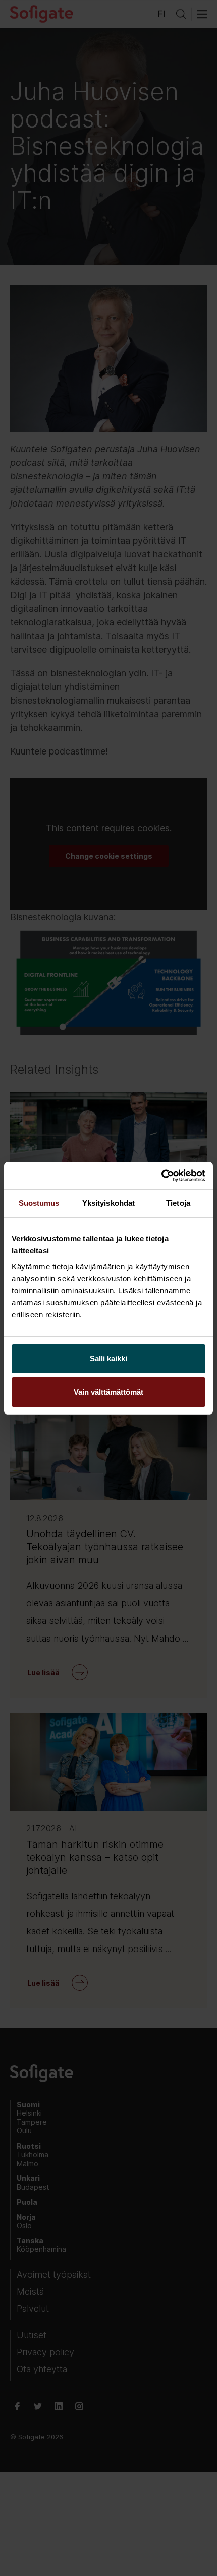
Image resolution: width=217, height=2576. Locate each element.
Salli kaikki (108, 1359)
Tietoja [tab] (178, 1203)
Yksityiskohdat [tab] (108, 1203)
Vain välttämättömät (108, 1392)
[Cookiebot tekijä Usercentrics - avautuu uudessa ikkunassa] (161, 1176)
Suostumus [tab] (39, 1203)
